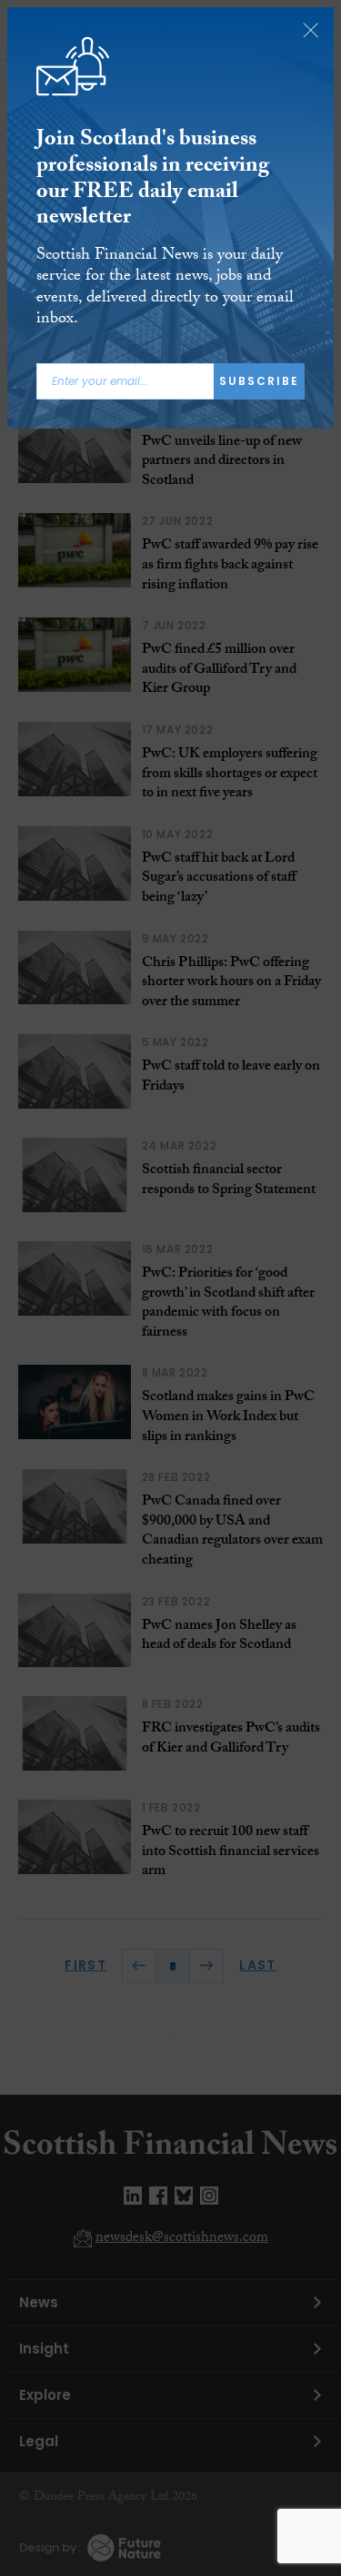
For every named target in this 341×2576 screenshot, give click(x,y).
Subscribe (259, 381)
